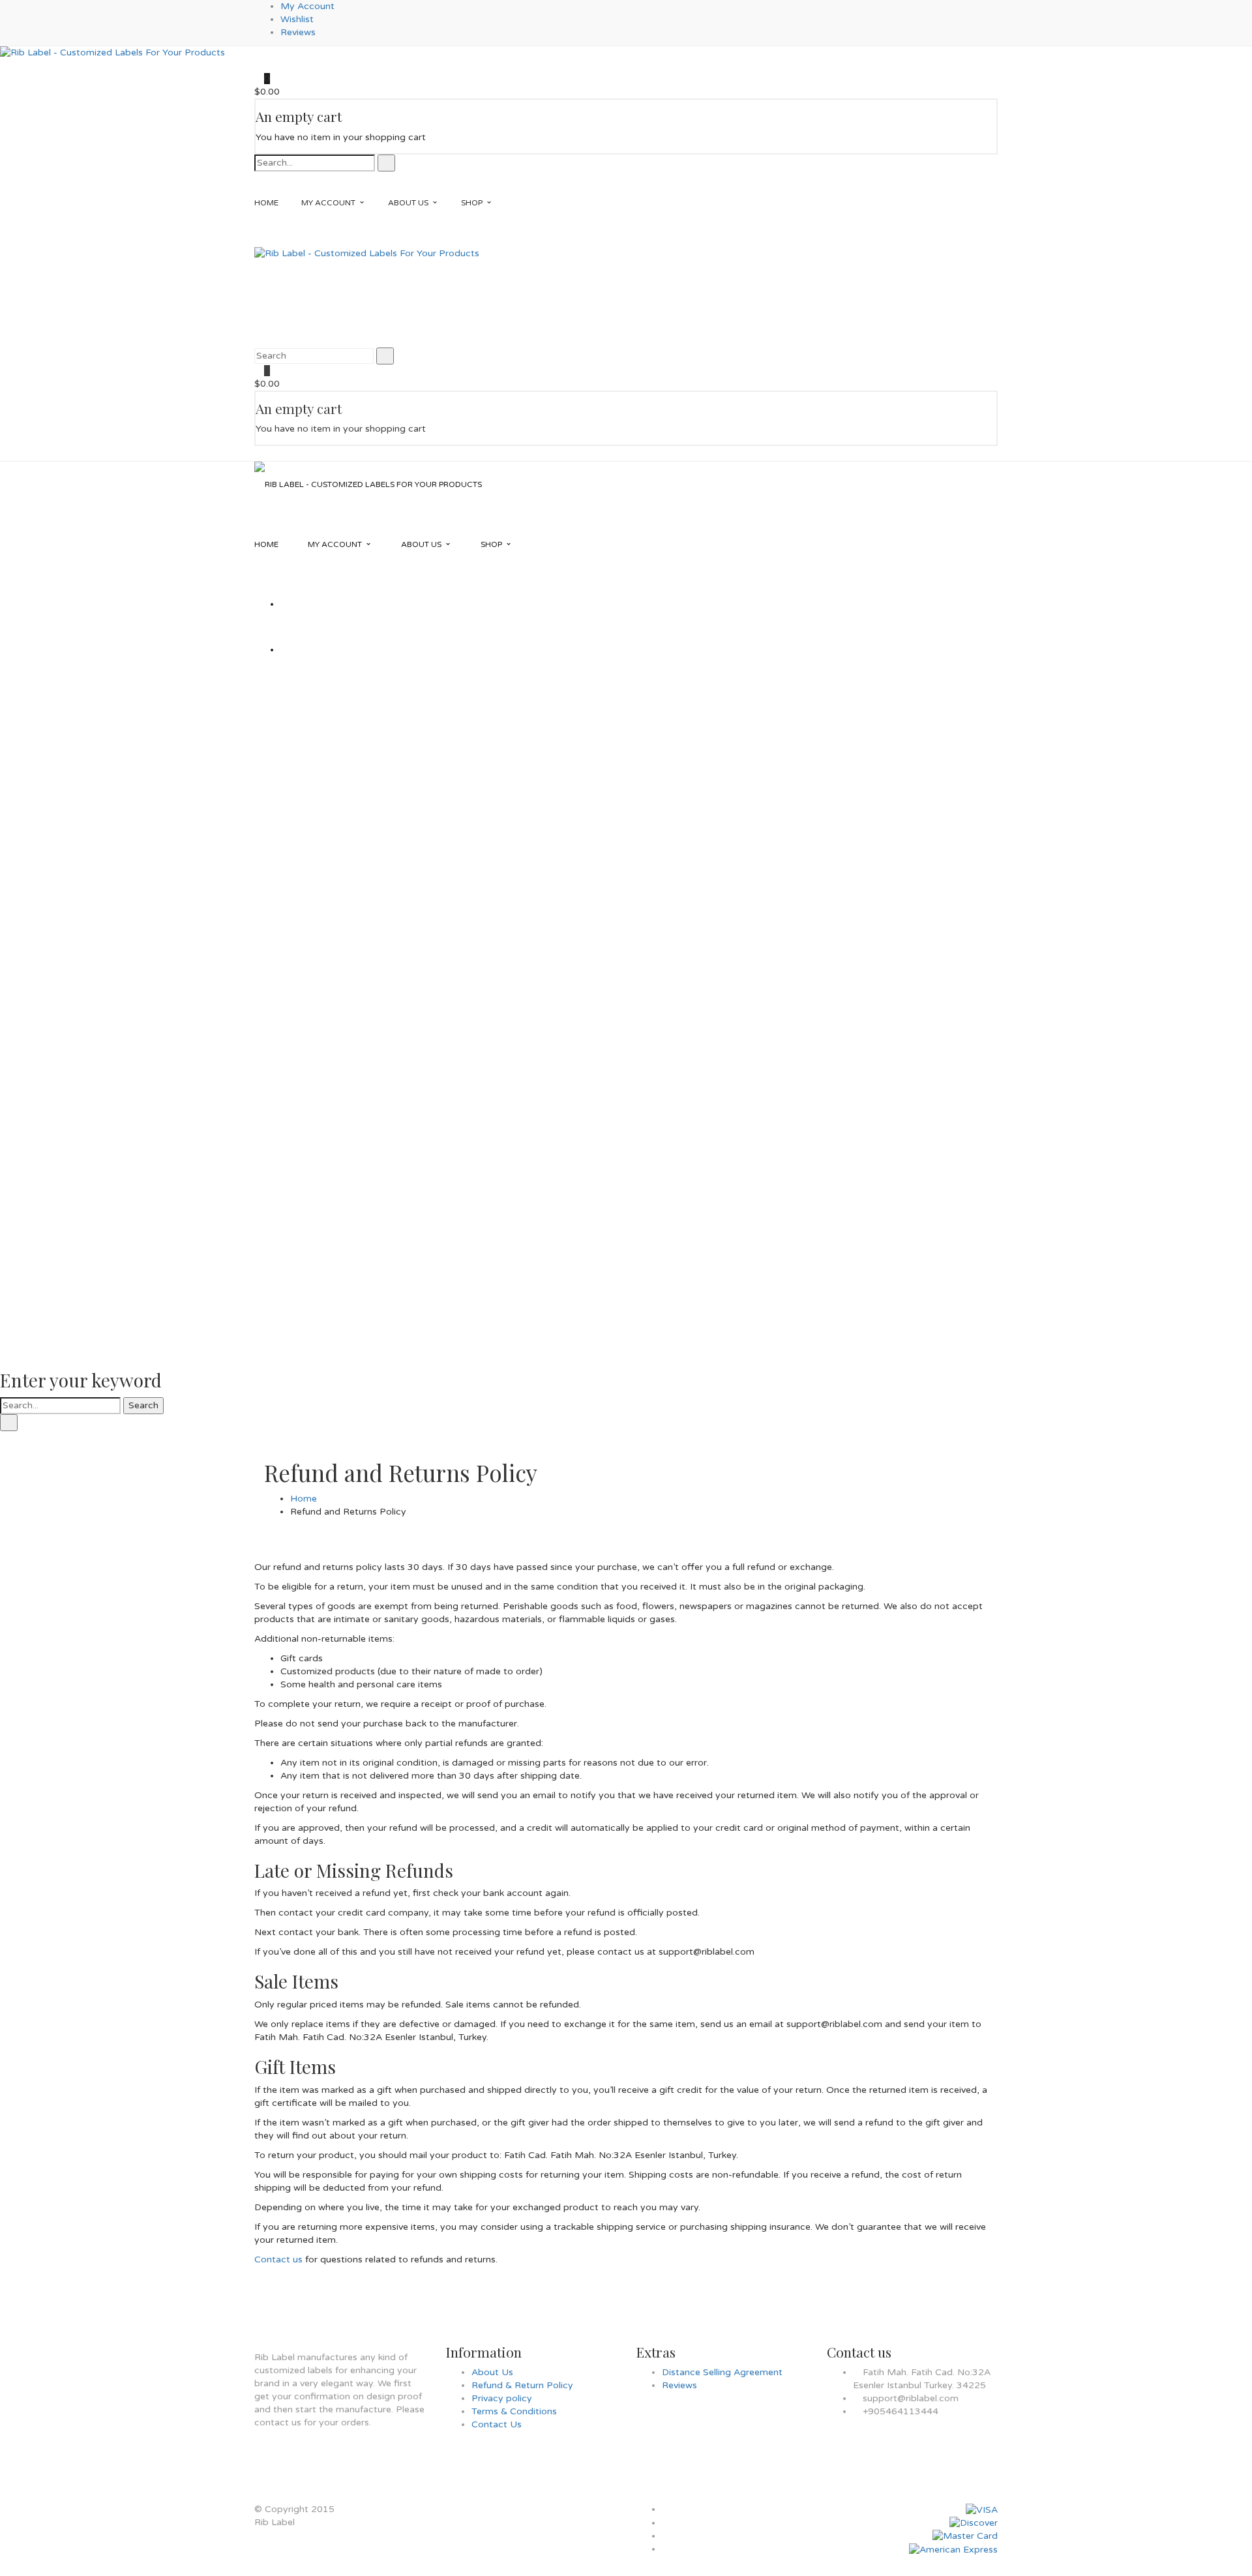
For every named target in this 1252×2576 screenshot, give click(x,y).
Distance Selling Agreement (722, 2372)
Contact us (278, 2259)
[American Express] (953, 2549)
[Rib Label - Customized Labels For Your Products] (112, 52)
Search (143, 1405)
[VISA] (982, 2509)
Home (304, 1499)
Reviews (298, 32)
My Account (307, 6)
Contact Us (497, 2424)
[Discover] (974, 2523)
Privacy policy (502, 2398)
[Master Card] (965, 2536)
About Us (492, 2372)
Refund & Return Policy (522, 2385)
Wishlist (297, 19)
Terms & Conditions (514, 2411)
